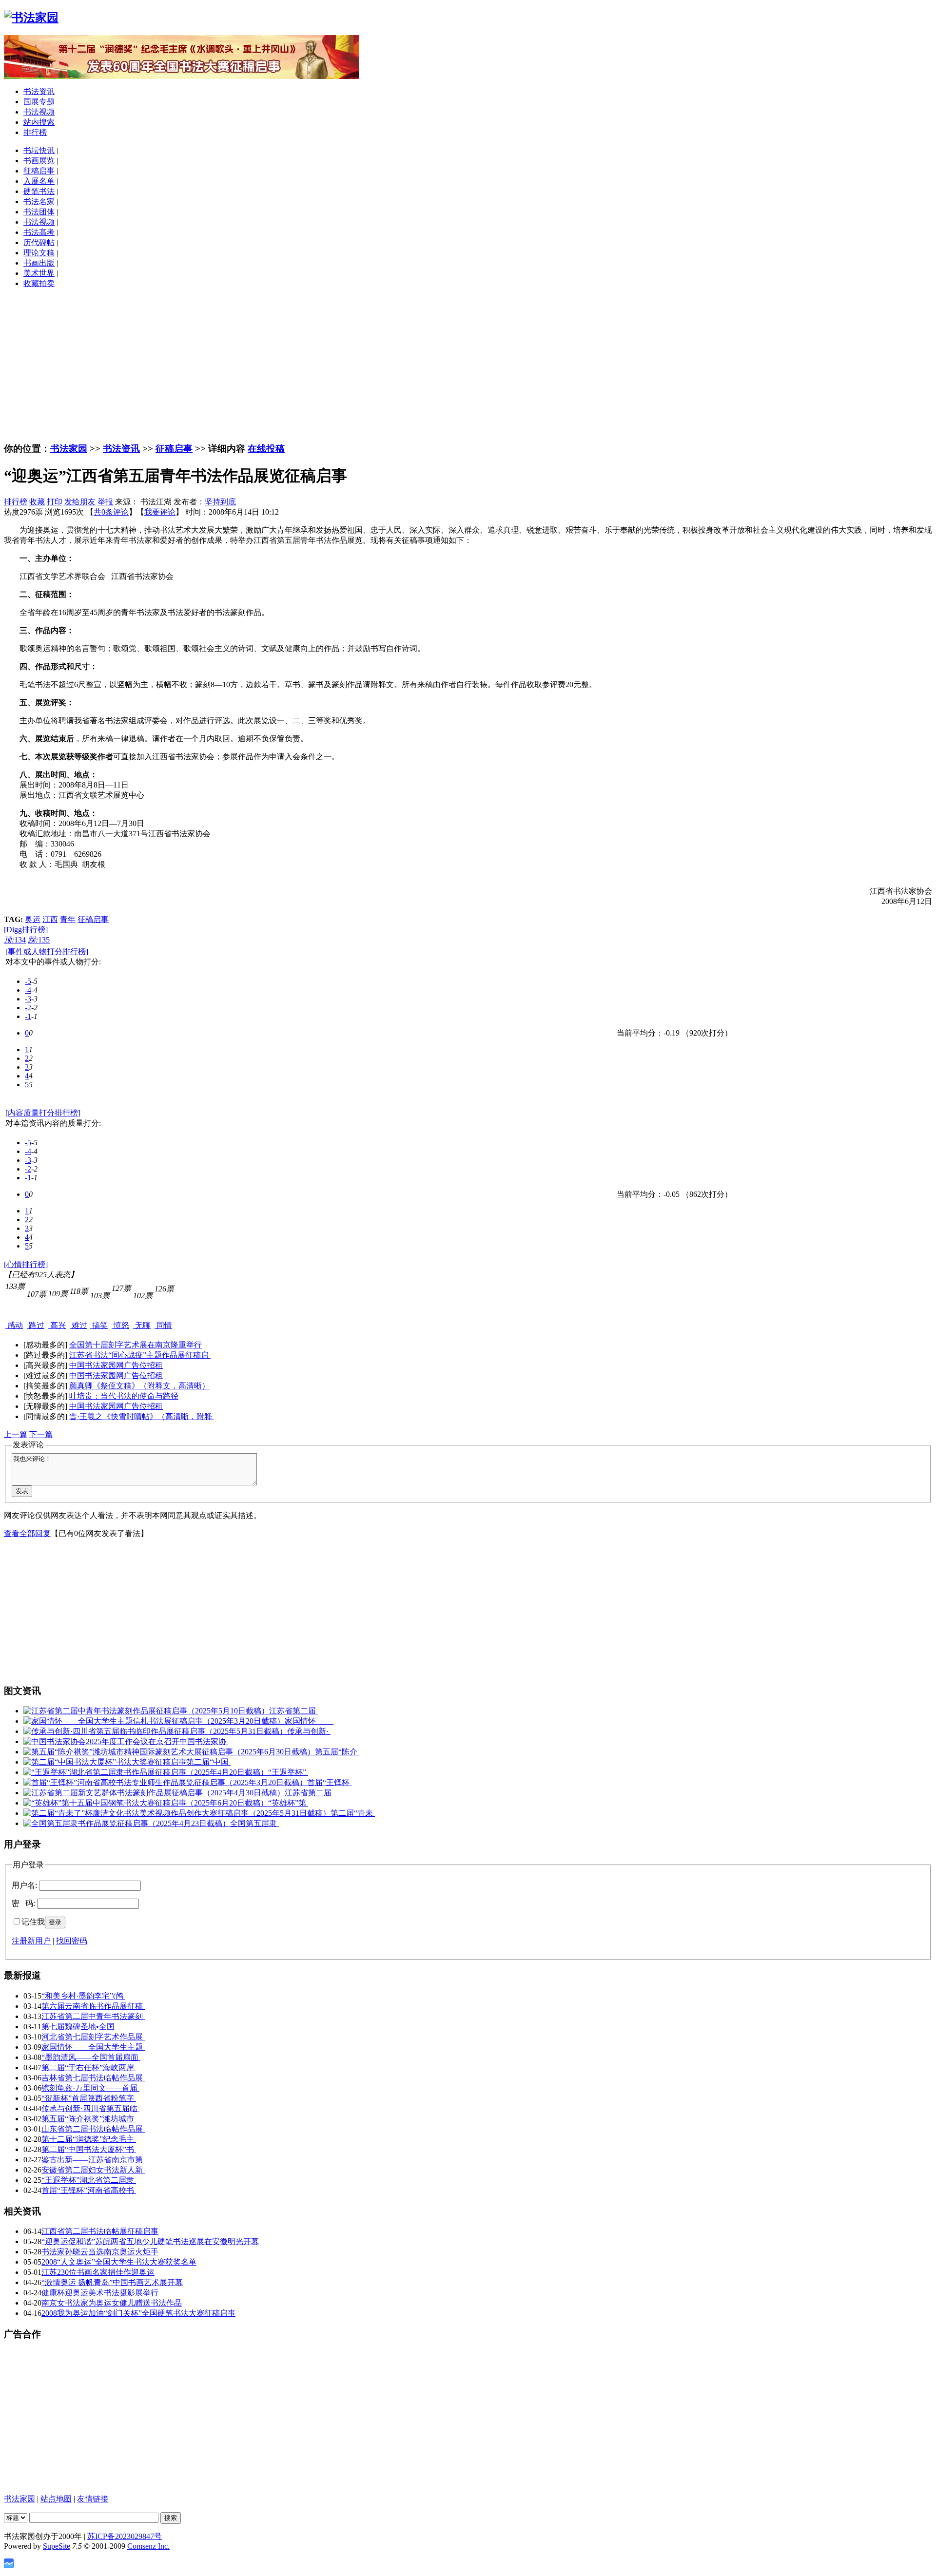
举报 (105, 502)
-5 (28, 981)
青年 (68, 919)
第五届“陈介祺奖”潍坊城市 (89, 2119)
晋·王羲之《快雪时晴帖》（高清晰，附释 (142, 1416)
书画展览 (39, 161)
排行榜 (35, 132)
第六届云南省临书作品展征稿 (93, 2006)
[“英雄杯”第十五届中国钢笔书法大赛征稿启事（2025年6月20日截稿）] (146, 1803)
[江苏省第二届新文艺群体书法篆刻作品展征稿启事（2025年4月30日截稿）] (154, 1793)
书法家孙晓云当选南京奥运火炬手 (100, 2252)
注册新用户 (31, 1941)
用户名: (24, 1885)
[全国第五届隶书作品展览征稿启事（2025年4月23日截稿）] (127, 1823)
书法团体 (39, 212)
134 (15, 940)
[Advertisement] (468, 365)
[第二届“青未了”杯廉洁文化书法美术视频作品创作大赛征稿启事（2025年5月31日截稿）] (177, 1813)
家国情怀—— (309, 1721)
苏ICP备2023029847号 (125, 2536)
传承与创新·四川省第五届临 (90, 2108)
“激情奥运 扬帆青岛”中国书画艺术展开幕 (112, 2282)
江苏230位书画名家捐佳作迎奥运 (98, 2272)
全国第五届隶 (254, 1823)
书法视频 (39, 112)
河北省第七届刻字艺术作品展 (93, 2037)
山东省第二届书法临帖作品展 (93, 2129)
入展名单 (39, 181)
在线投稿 (266, 449)
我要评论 (160, 512)
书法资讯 (39, 91)
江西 (50, 919)
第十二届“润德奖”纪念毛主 (89, 2139)
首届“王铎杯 (329, 1782)
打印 (55, 502)
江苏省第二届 (293, 1711)
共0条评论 (111, 512)
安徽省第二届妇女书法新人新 (93, 2170)
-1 (28, 1016)
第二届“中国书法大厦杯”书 (89, 2149)
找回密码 (72, 1941)
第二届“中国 (208, 1762)
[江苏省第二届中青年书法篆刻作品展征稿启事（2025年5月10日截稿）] (146, 1711)
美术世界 (39, 273)
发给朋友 (80, 502)
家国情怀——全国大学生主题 (93, 2047)
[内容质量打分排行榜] (43, 1113)
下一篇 (41, 1434)
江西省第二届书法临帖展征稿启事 (100, 2231)
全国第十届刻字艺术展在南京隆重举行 (136, 1345)
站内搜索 (39, 122)
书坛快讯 (39, 150)
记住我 (33, 1922)
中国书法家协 (204, 1741)
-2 (28, 1008)
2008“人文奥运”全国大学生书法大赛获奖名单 (119, 2262)
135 (39, 940)
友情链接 (93, 2499)
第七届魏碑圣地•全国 (79, 2027)
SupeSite (57, 2546)
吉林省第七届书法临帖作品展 (93, 2078)
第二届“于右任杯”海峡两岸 (89, 2067)
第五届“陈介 (337, 1752)
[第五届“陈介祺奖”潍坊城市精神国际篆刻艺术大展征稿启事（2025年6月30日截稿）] (169, 1752)
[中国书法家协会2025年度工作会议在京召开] (101, 1741)
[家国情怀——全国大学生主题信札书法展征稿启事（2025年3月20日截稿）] (154, 1721)
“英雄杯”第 (288, 1803)
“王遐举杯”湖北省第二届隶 (89, 2180)
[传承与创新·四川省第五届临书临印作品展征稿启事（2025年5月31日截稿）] (155, 1731)
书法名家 (39, 202)
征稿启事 (39, 171)
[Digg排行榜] (26, 930)
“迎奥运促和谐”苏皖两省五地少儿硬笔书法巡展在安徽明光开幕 (150, 2241)
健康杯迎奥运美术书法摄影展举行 (100, 2293)
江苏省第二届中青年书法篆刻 (93, 2016)
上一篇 (16, 1434)
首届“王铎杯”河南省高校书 (89, 2190)
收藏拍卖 (39, 283)
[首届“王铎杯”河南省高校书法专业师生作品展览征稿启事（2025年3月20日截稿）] (165, 1782)
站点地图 (56, 2499)
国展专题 (39, 102)
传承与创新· (309, 1731)
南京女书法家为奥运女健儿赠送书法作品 (112, 2303)
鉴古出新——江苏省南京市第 (93, 2160)
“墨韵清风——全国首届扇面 (91, 2057)
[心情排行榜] (26, 1264)
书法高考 (39, 232)
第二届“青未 (353, 1813)
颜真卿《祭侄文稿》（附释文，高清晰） (139, 1386)
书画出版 (39, 263)
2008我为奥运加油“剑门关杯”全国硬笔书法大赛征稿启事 (138, 2313)
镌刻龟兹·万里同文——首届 (90, 2088)
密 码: (23, 1903)
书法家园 (69, 449)
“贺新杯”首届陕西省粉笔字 (89, 2098)
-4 (28, 990)
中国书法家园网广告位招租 (116, 1365)
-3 (28, 999)
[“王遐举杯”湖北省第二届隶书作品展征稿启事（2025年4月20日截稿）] (146, 1772)
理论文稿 (39, 253)
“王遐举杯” (288, 1772)
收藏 (37, 502)
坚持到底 (220, 502)
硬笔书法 (39, 191)
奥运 (33, 919)
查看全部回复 (27, 1533)
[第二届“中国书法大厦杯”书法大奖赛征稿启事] (105, 1762)
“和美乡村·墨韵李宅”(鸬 (83, 1996)
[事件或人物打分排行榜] (47, 952)
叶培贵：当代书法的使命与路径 (124, 1396)
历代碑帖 (39, 242)
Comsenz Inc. (148, 2546)
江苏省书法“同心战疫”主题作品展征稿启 (140, 1355)
